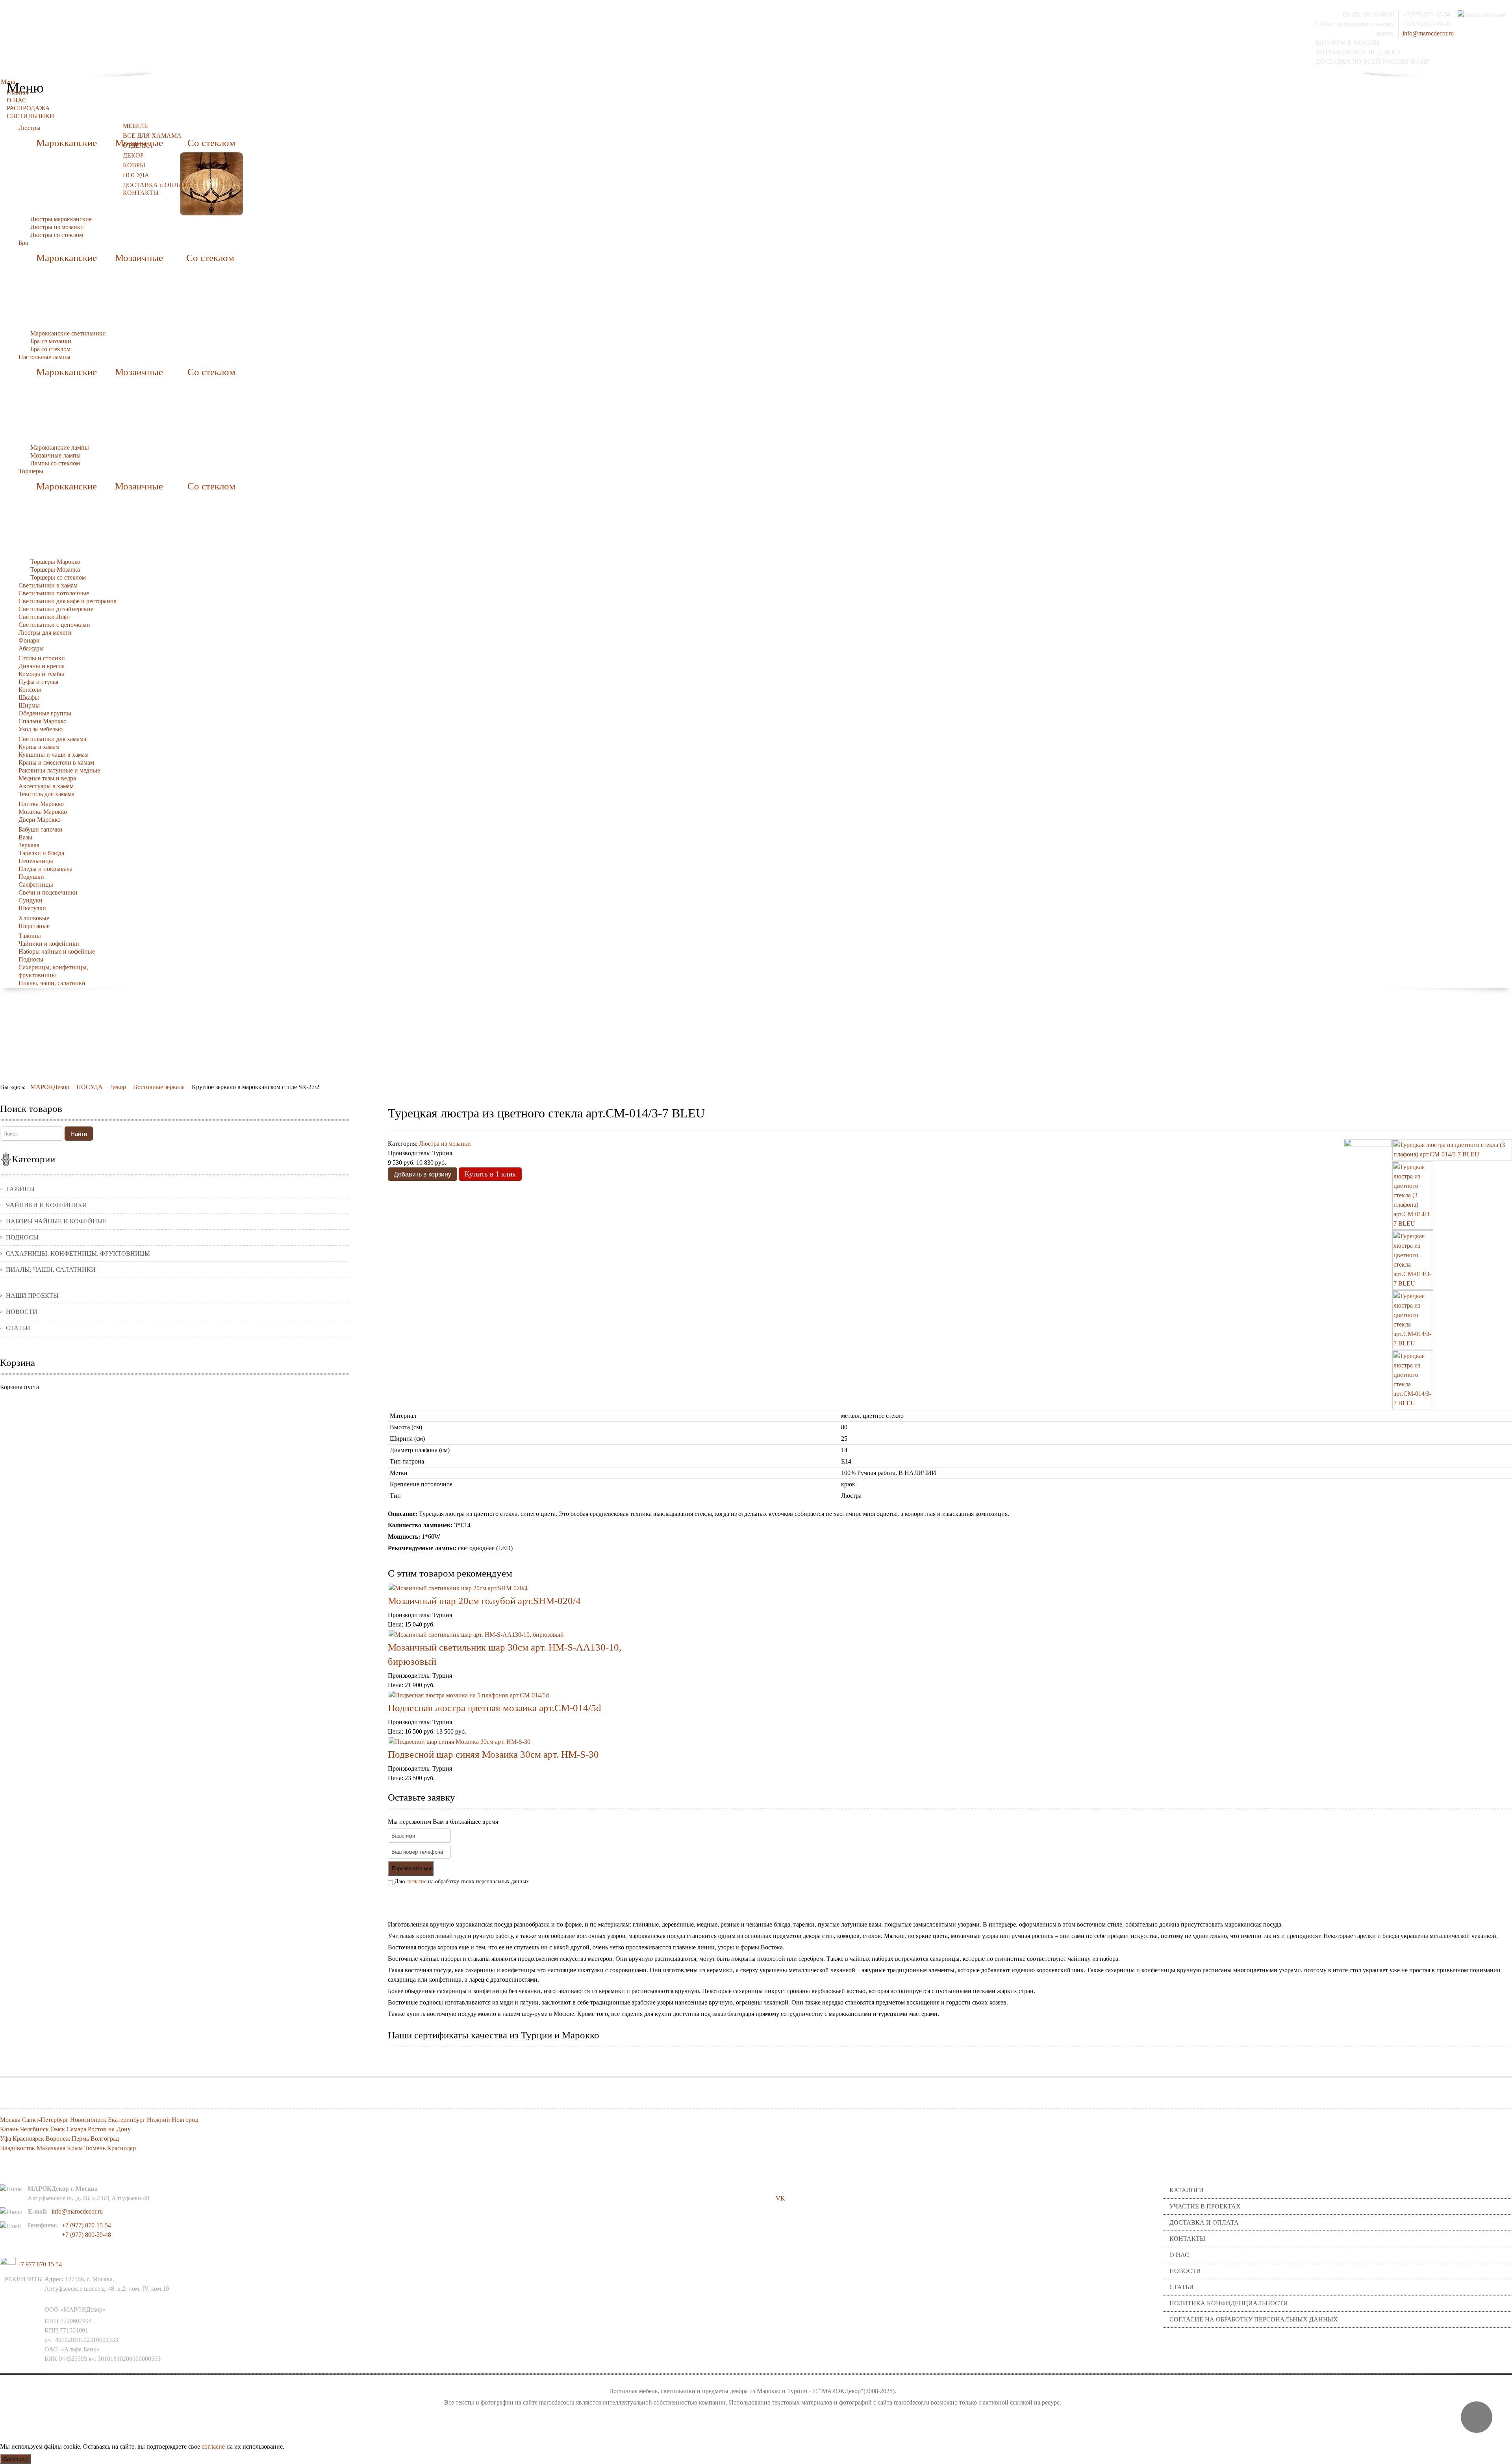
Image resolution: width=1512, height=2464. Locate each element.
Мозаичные (139, 258)
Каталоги (1187, 2190)
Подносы (22, 1237)
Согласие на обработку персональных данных (1254, 2319)
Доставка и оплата (1204, 2222)
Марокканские (67, 143)
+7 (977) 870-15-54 (86, 2225)
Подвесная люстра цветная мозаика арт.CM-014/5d (495, 1708)
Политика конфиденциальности (1229, 2303)
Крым (75, 2148)
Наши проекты (32, 1296)
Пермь (80, 2139)
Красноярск (28, 2139)
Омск (58, 2129)
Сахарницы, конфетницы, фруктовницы (78, 1253)
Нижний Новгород (172, 2120)
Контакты (1187, 2239)
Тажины (20, 1189)
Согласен (15, 2459)
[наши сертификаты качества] (950, 2059)
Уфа (6, 2139)
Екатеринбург (127, 2120)
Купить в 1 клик (490, 1174)
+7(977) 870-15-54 (1426, 14)
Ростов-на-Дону (109, 2129)
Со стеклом (211, 143)
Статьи (18, 1328)
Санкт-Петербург (45, 2120)
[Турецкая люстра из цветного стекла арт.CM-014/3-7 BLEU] (1413, 1259)
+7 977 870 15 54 (39, 2264)
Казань (9, 2129)
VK (780, 2198)
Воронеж (58, 2139)
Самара (76, 2129)
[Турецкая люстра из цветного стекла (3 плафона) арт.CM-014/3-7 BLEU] (1452, 1149)
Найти (79, 1133)
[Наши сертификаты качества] (946, 2059)
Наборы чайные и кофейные (56, 1221)
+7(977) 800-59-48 (1426, 24)
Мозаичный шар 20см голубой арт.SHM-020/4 (484, 1601)
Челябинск (34, 2129)
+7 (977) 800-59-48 (86, 2235)
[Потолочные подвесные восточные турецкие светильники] (211, 183)
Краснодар (121, 2148)
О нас (1179, 2255)
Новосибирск (88, 2120)
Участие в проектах (1205, 2206)
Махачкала (51, 2148)
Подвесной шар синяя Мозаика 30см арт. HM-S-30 (493, 1754)
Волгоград (105, 2139)
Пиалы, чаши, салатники (51, 1270)
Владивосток (18, 2148)
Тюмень (95, 2148)
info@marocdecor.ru (1428, 33)
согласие (416, 1881)
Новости (22, 1312)
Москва (10, 2120)
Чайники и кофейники (46, 1205)
